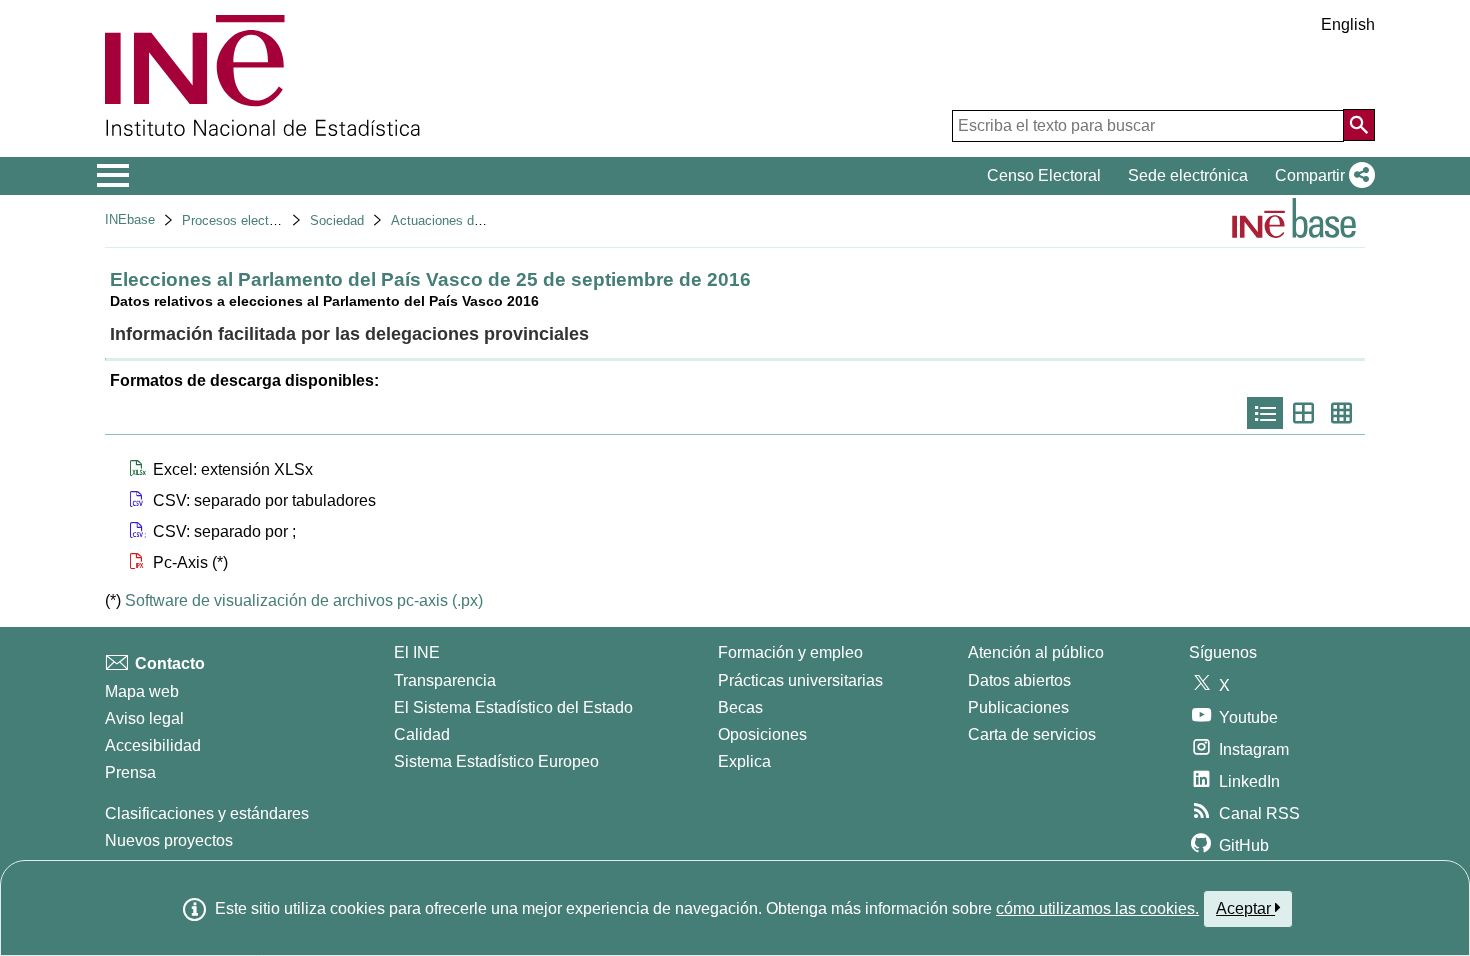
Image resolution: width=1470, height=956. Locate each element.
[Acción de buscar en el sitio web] (1359, 125)
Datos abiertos (1019, 680)
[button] (1321, 176)
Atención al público (1036, 652)
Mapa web (142, 691)
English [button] (1348, 24)
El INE (417, 652)
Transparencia (445, 680)
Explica (744, 761)
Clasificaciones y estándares (207, 813)
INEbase (130, 219)
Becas (740, 707)
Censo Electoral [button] (1044, 175)
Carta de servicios (1032, 734)
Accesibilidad (153, 745)
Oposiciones (762, 734)
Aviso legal (144, 718)
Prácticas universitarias (800, 680)
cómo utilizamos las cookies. (1097, 908)
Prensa (130, 772)
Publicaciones (1018, 707)
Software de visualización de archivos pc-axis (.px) (304, 600)
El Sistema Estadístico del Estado (513, 707)
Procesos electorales (243, 220)
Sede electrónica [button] (1188, 175)
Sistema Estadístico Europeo (496, 761)
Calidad (422, 734)
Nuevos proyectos (169, 840)
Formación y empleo (790, 652)
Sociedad (337, 220)
